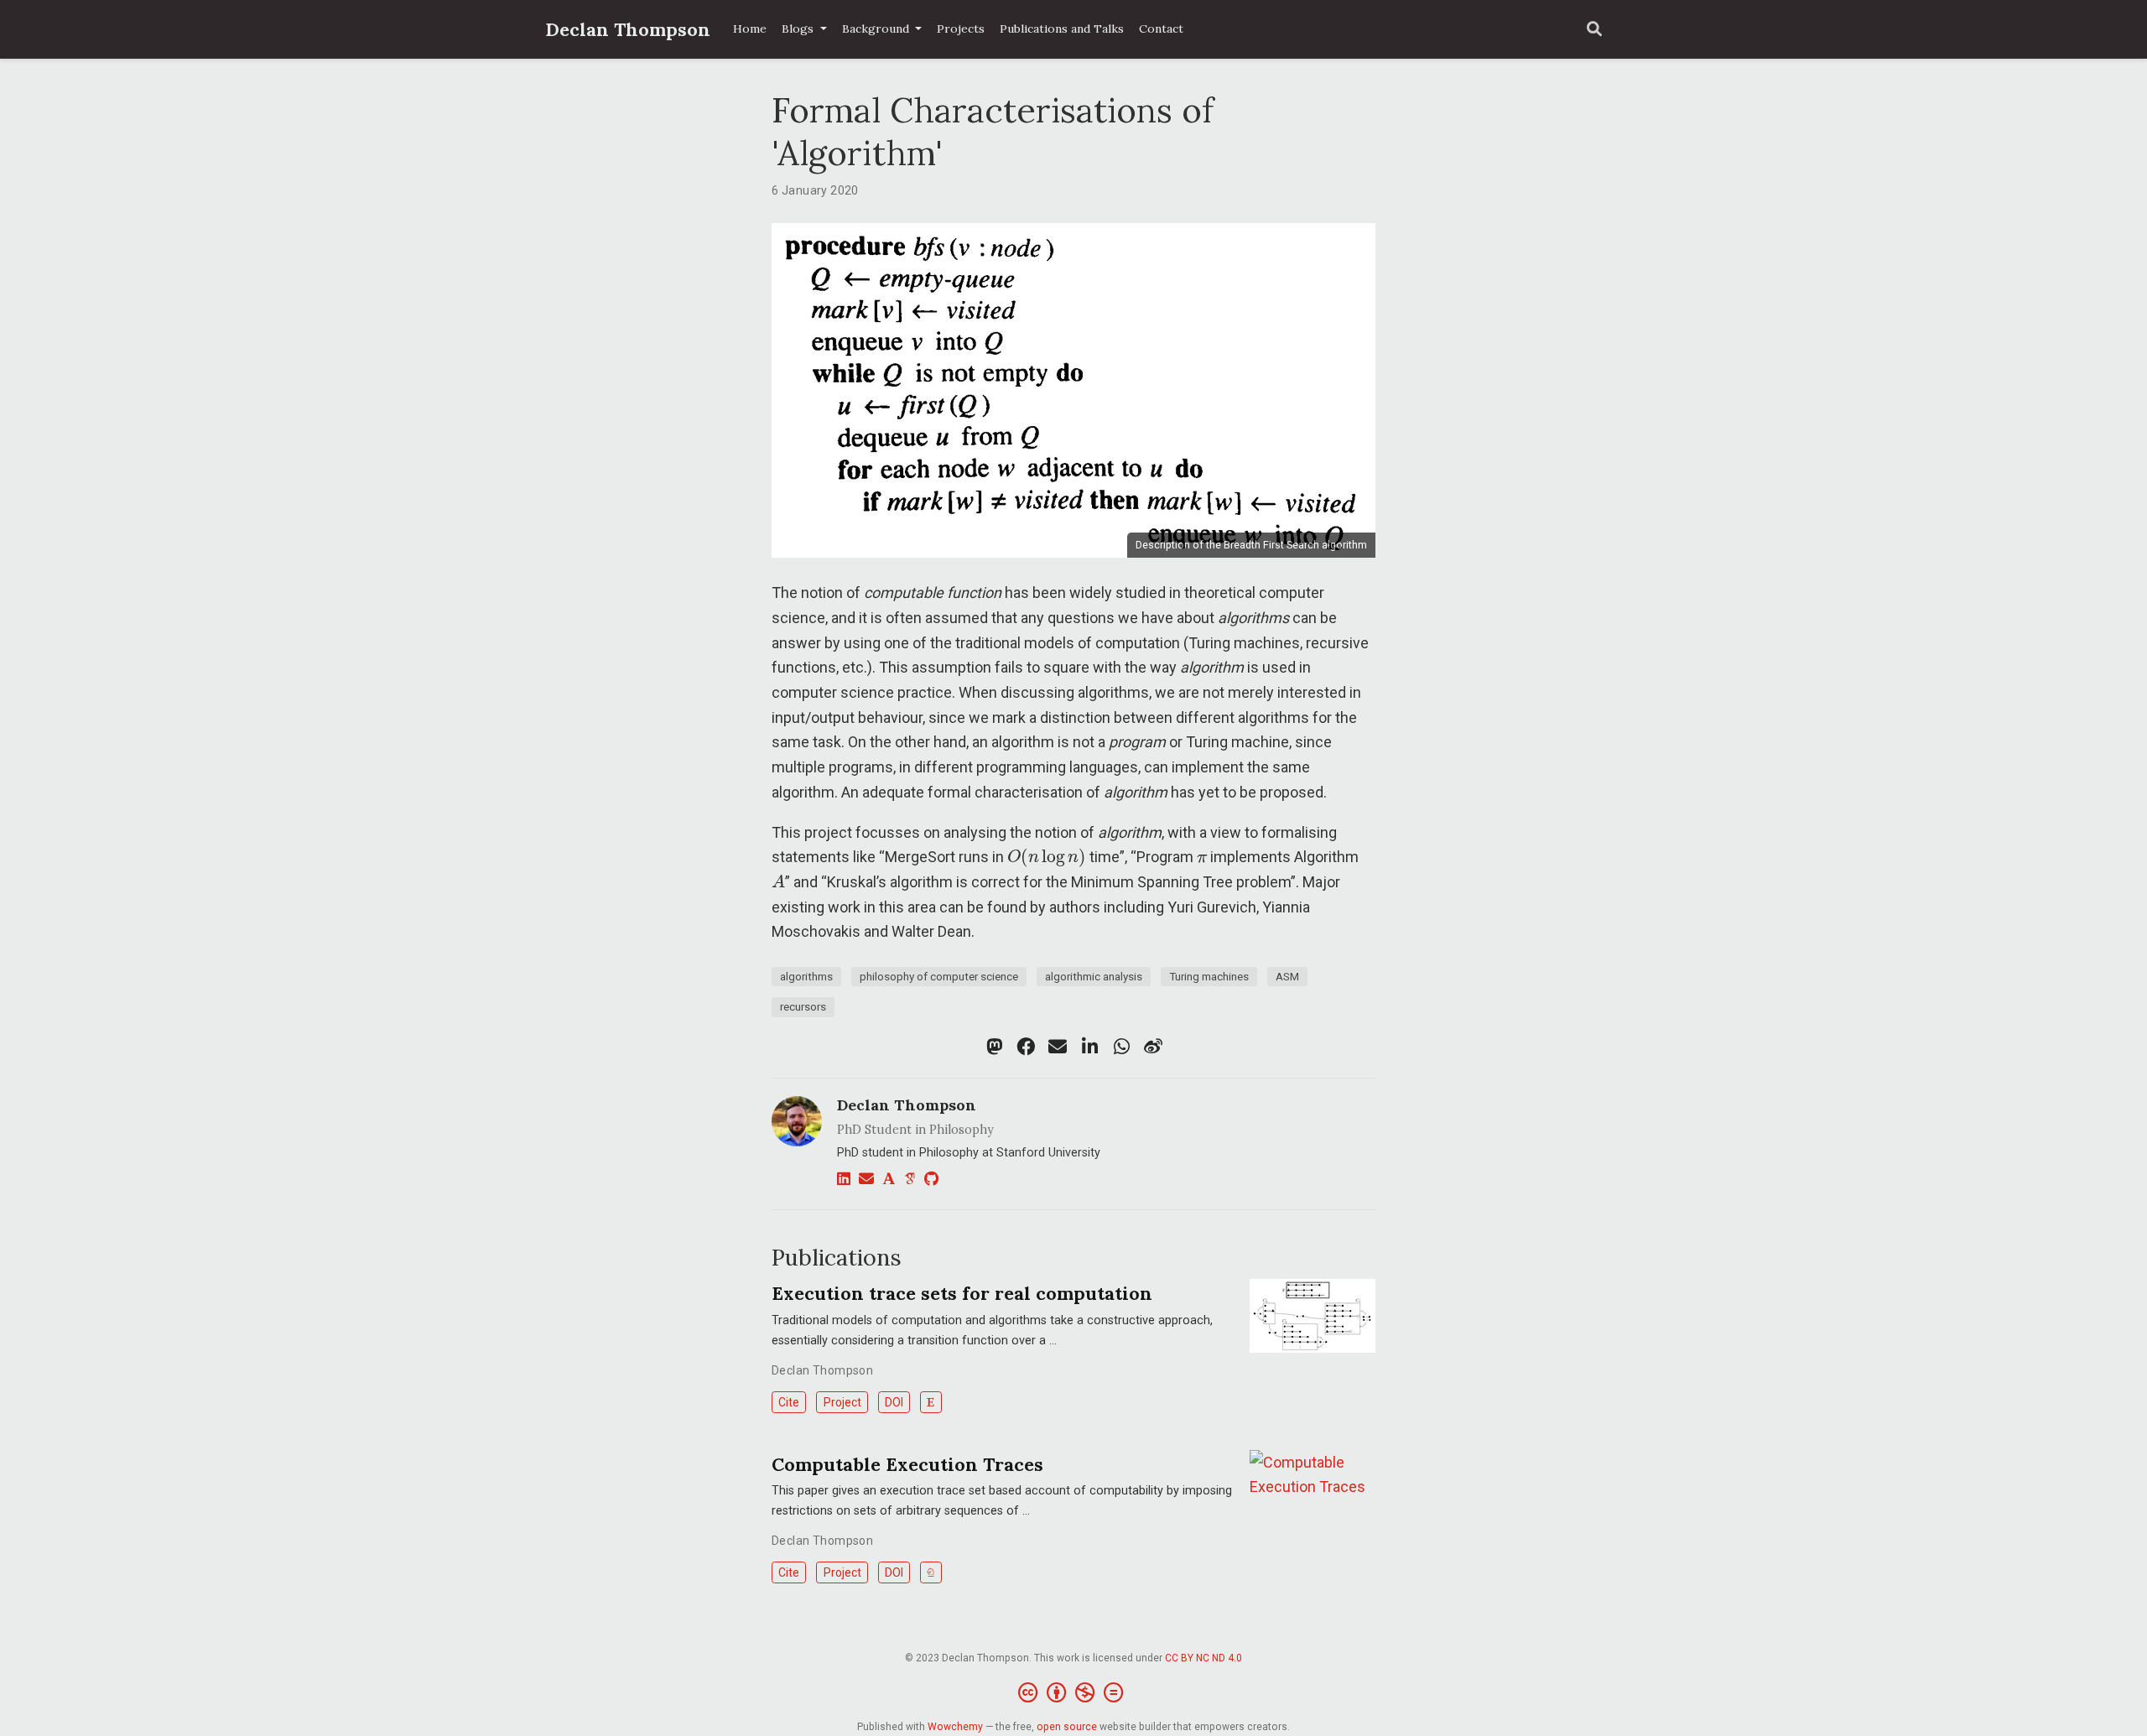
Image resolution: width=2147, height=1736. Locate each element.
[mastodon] (994, 1047)
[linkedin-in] (1089, 1047)
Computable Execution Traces (907, 1464)
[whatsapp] (1121, 1047)
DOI (894, 1402)
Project (842, 1402)
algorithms (806, 976)
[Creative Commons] (1074, 1693)
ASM (1287, 976)
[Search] (1594, 30)
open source (1067, 1727)
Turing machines (1209, 976)
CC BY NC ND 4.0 (1203, 1658)
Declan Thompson (628, 29)
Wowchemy (955, 1727)
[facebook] (1026, 1047)
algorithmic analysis (1094, 976)
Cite (789, 1402)
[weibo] (1153, 1047)
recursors (803, 1006)
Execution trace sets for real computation (962, 1293)
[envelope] (1058, 1047)
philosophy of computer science (939, 976)
